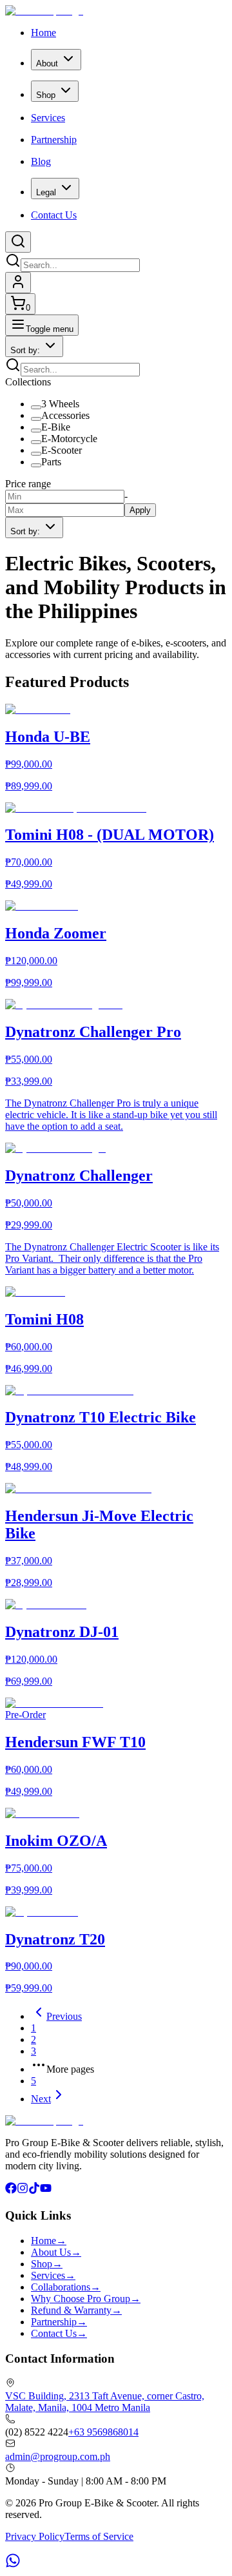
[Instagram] (23, 2190)
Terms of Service (99, 2536)
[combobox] (34, 346)
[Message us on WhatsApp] (13, 2565)
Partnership (54, 140)
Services (48, 118)
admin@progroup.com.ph (58, 2456)
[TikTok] (34, 2190)
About (47, 63)
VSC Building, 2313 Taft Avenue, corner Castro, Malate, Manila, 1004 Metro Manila (105, 2402)
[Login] (18, 283)
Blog (41, 161)
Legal (46, 192)
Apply (140, 510)
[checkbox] (36, 407)
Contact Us (54, 215)
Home (43, 33)
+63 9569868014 (103, 2432)
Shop (46, 95)
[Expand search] (18, 242)
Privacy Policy (35, 2536)
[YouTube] (46, 2190)
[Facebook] (11, 2190)
